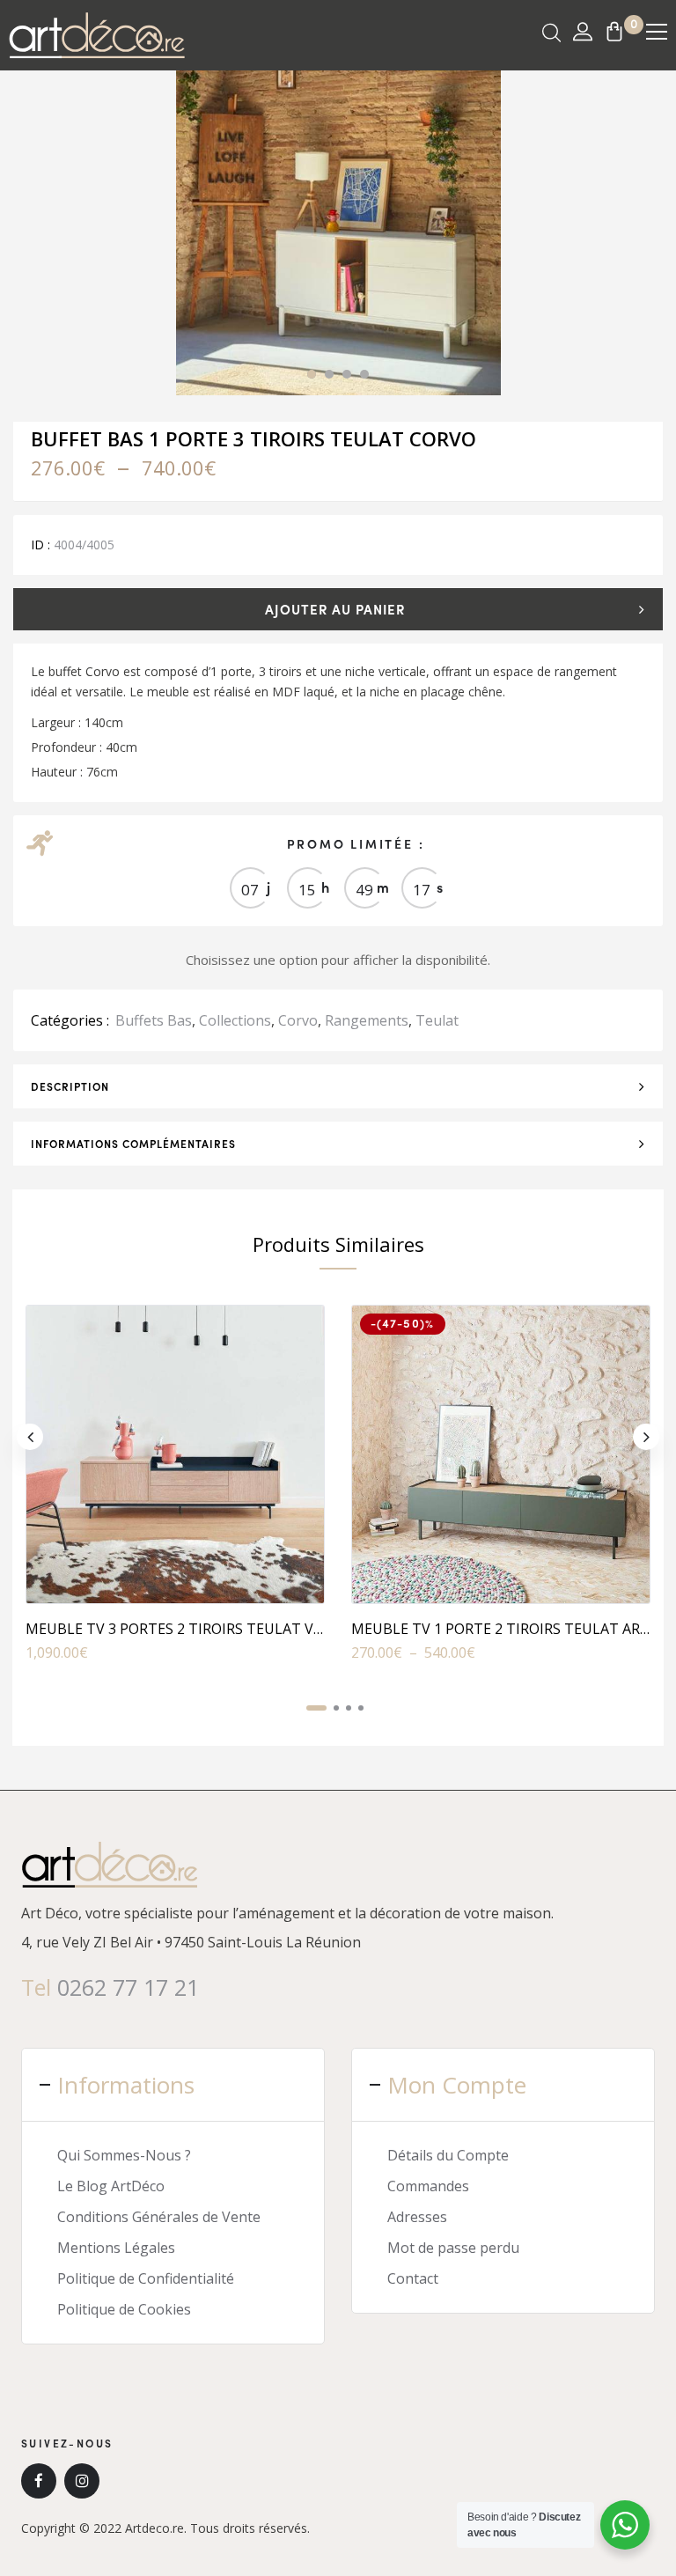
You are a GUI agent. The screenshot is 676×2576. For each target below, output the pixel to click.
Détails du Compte (448, 2155)
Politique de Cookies (124, 2309)
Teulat (437, 1020)
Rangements (367, 1020)
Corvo (298, 1020)
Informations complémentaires (133, 1144)
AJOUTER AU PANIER (335, 609)
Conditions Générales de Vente (159, 2217)
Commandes (428, 2186)
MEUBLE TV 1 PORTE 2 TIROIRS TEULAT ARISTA (511, 1629)
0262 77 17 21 (128, 1987)
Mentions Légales (116, 2248)
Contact (413, 2278)
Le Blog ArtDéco (111, 2186)
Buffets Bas (154, 1020)
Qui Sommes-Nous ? (124, 2155)
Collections (235, 1020)
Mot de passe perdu (453, 2248)
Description (70, 1086)
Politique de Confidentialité (146, 2278)
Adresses (417, 2217)
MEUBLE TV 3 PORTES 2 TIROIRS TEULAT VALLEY (190, 1629)
